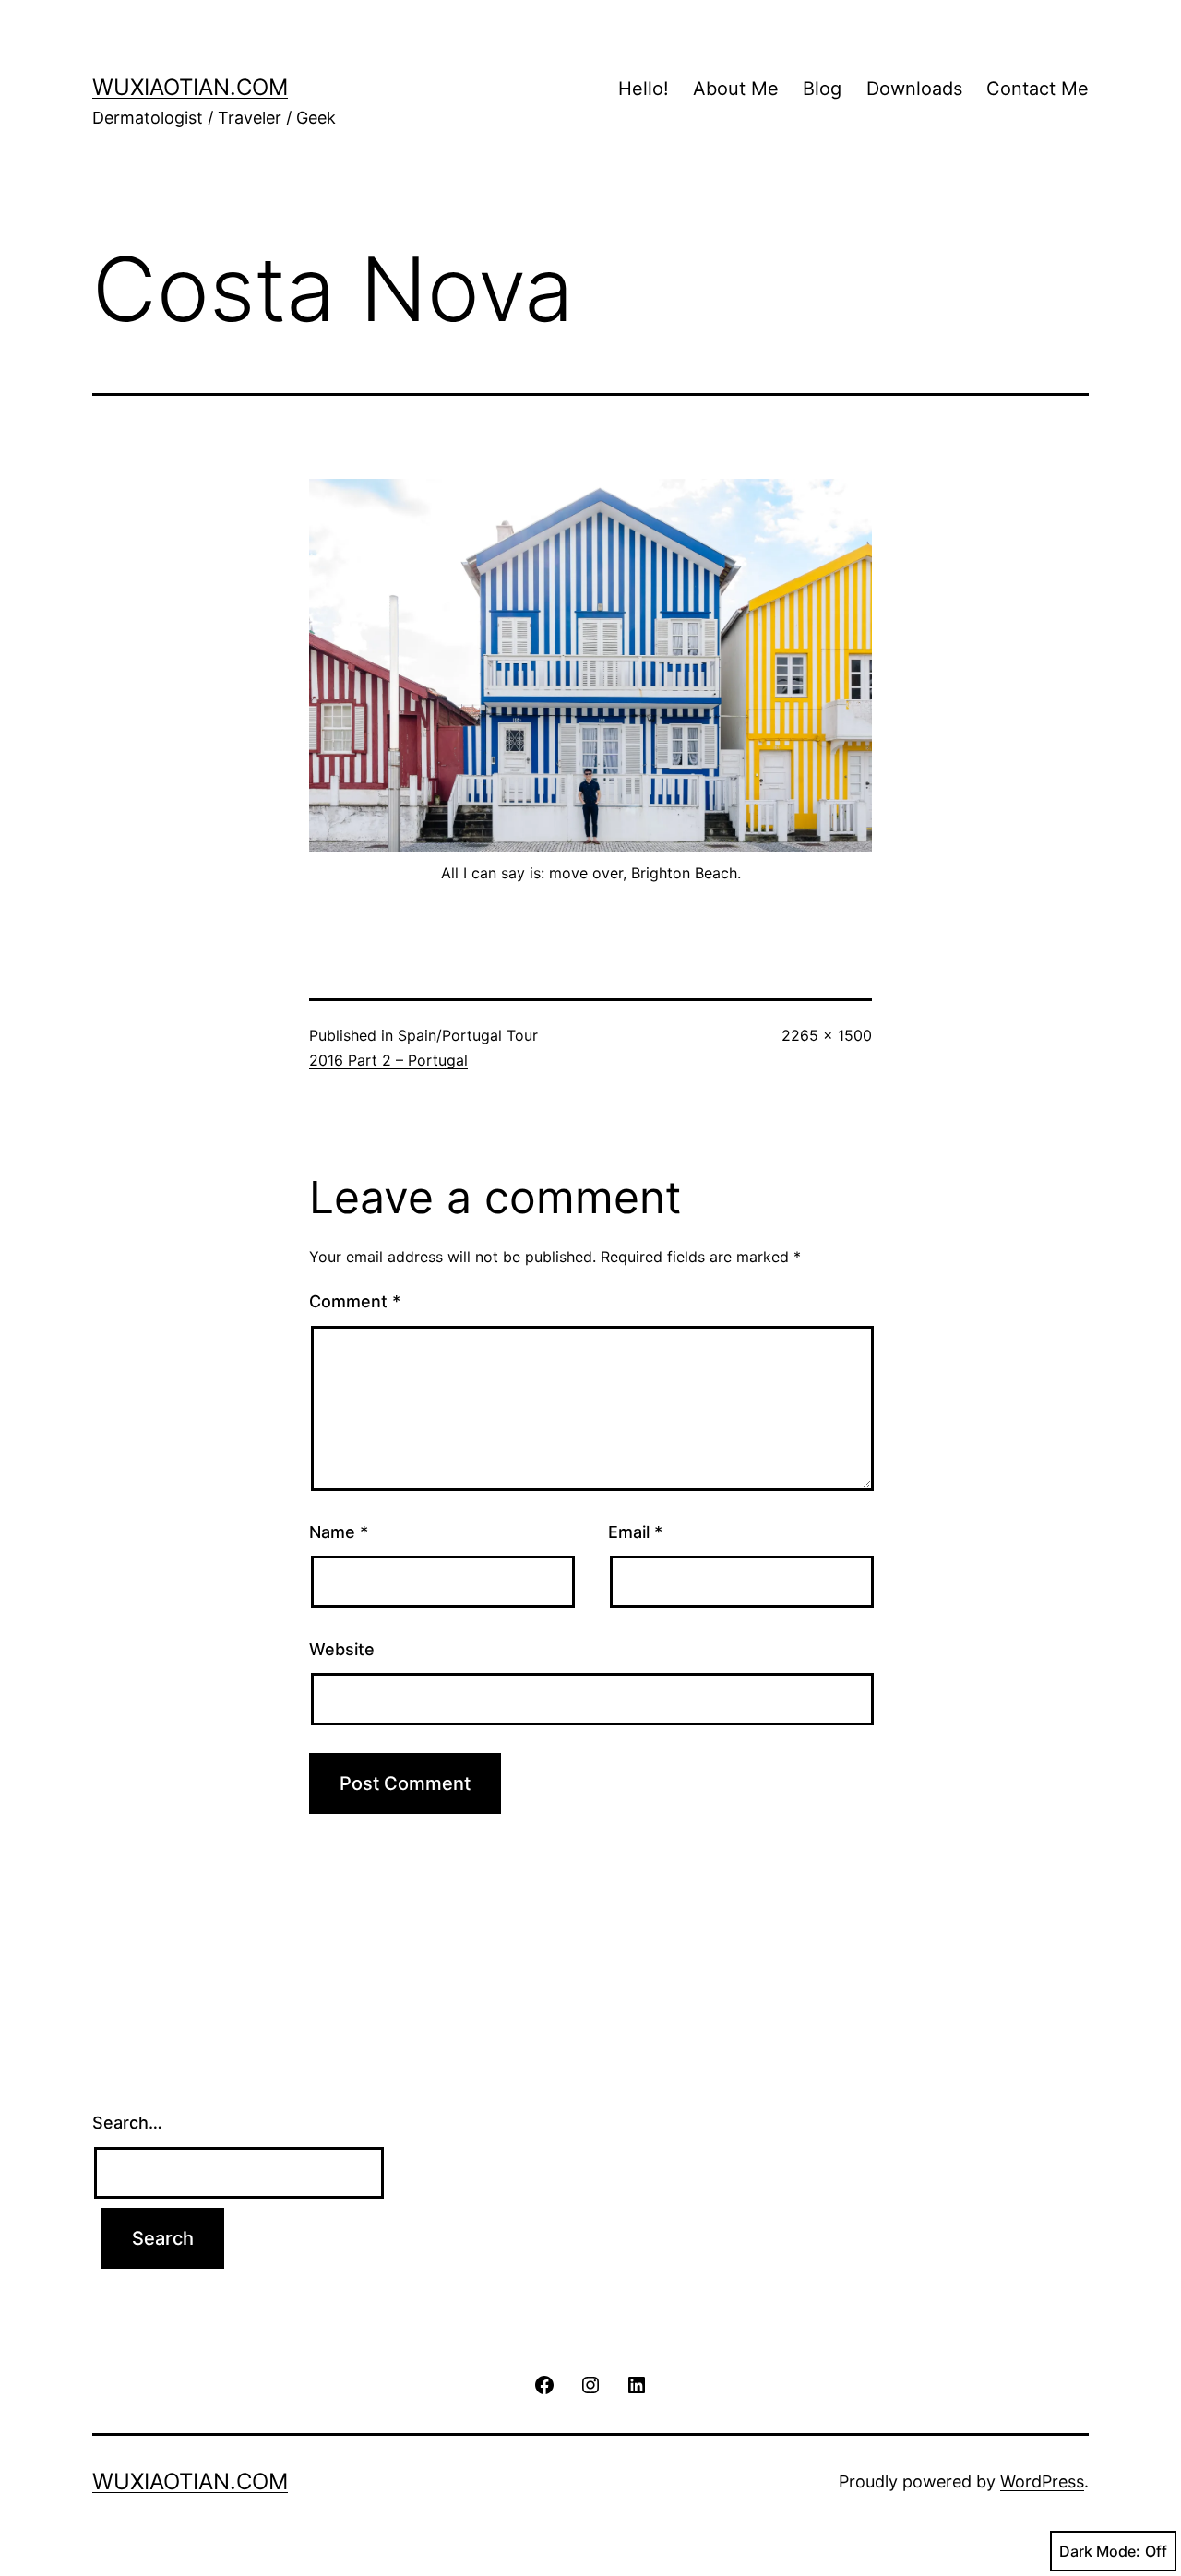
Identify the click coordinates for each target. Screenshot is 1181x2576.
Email (635, 1532)
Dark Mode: (1100, 2551)
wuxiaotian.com (190, 87)
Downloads (914, 89)
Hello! (644, 89)
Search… (127, 2123)
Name (339, 1532)
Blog (822, 89)
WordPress (1042, 2481)
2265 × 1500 (827, 1035)
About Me (736, 89)
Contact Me (1038, 89)
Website (342, 1649)
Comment (355, 1301)
